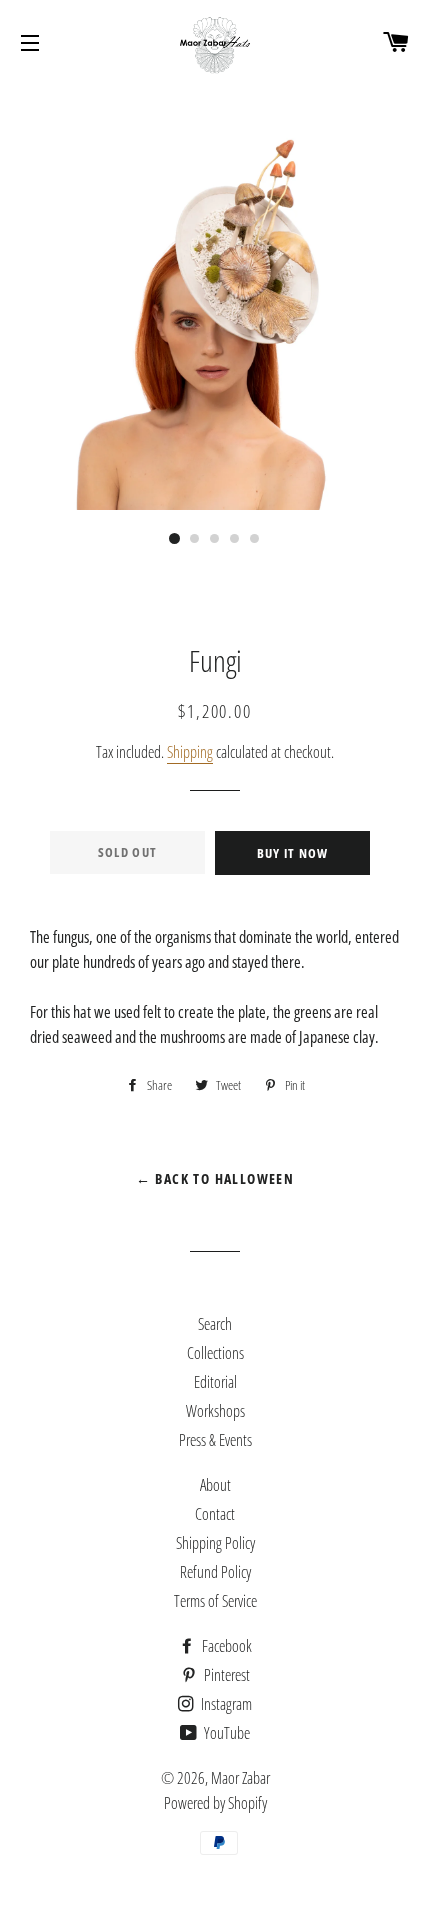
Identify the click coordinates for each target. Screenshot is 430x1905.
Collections (215, 1353)
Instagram (225, 1704)
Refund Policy (215, 1572)
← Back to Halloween (215, 1178)
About (215, 1485)
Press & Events (215, 1440)
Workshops (215, 1411)
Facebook (225, 1646)
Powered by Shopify (215, 1803)
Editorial (215, 1382)
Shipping (190, 752)
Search (215, 1324)
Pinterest (225, 1675)
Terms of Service (215, 1601)
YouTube (225, 1733)
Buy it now (293, 853)
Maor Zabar (240, 1778)
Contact (215, 1514)
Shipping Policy (215, 1543)
